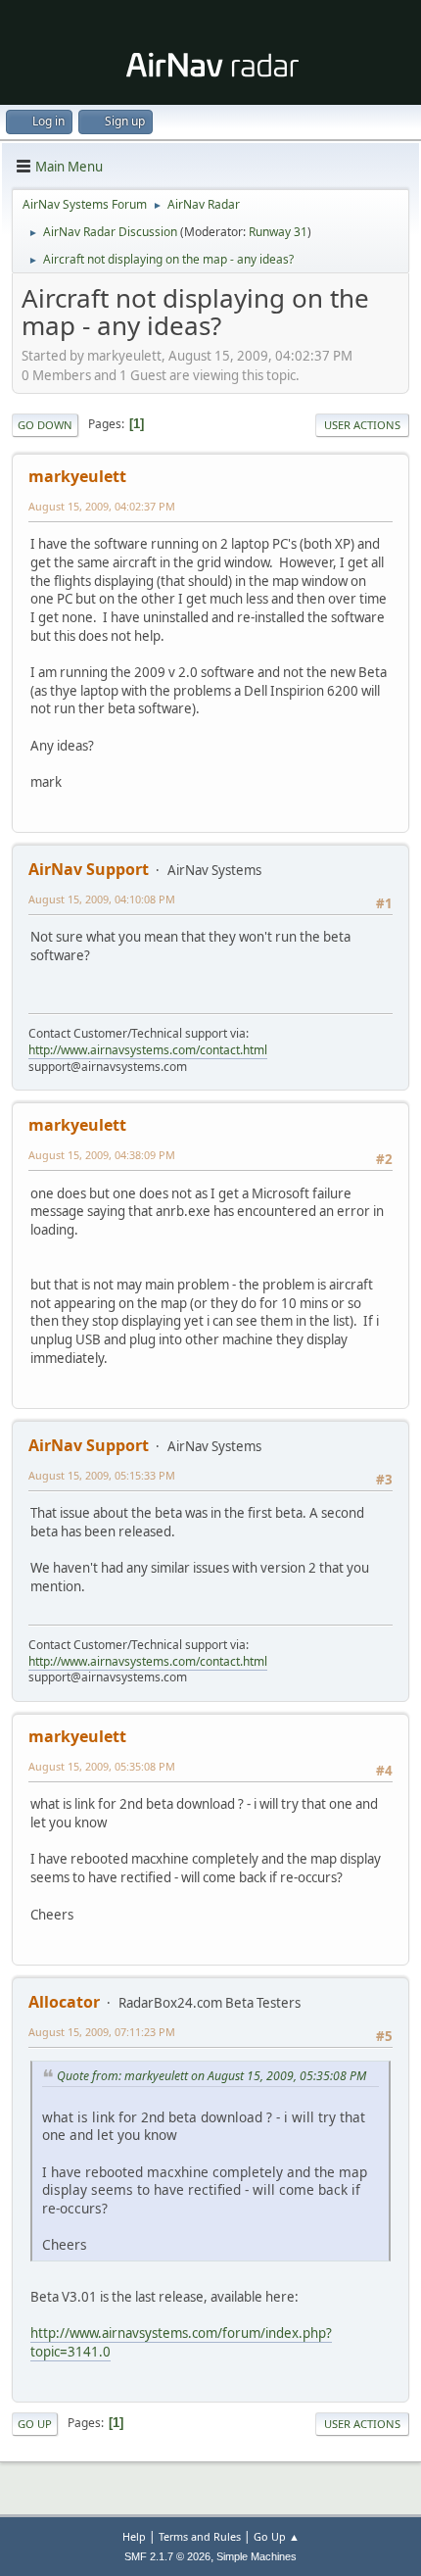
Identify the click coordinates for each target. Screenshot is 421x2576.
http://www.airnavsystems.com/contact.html (148, 1050)
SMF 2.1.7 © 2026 (167, 2556)
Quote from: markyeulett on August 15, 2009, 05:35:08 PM (211, 2076)
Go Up (35, 2424)
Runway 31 (278, 232)
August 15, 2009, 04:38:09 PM (102, 1155)
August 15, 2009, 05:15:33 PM (102, 1475)
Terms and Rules (200, 2536)
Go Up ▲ (277, 2536)
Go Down (45, 425)
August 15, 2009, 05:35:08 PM (102, 1766)
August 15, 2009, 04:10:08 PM (102, 899)
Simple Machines (257, 2556)
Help (134, 2536)
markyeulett (77, 476)
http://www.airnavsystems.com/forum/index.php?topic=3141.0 (181, 2342)
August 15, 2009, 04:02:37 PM (102, 506)
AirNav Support (89, 869)
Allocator (64, 2002)
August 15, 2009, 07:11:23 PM (102, 2032)
